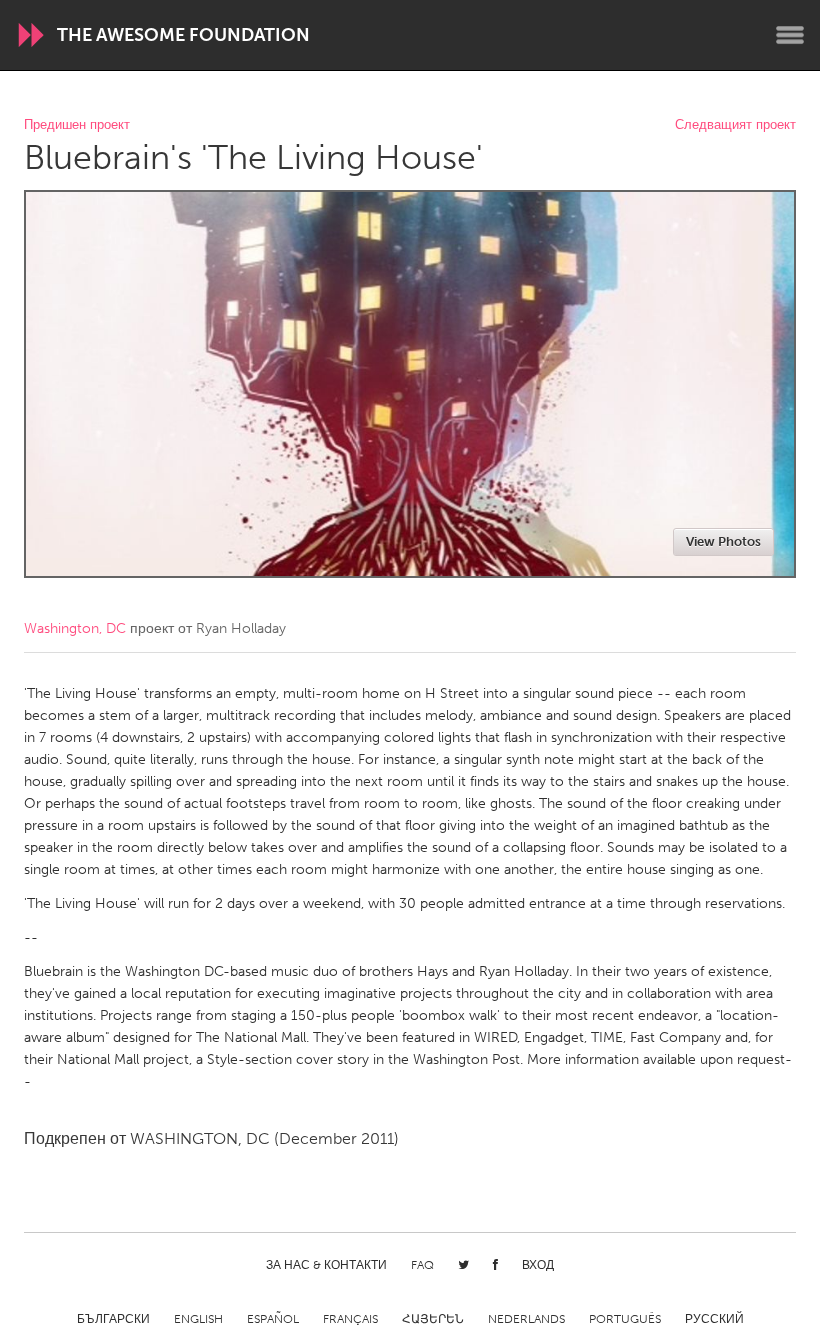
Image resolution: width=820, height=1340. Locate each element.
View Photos (723, 541)
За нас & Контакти (326, 1265)
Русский (714, 1319)
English (198, 1319)
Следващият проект (735, 125)
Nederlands (526, 1319)
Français (350, 1319)
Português (625, 1319)
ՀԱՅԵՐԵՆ (433, 1319)
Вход (538, 1265)
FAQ (422, 1265)
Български (113, 1319)
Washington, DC (75, 628)
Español (273, 1319)
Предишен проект (77, 125)
